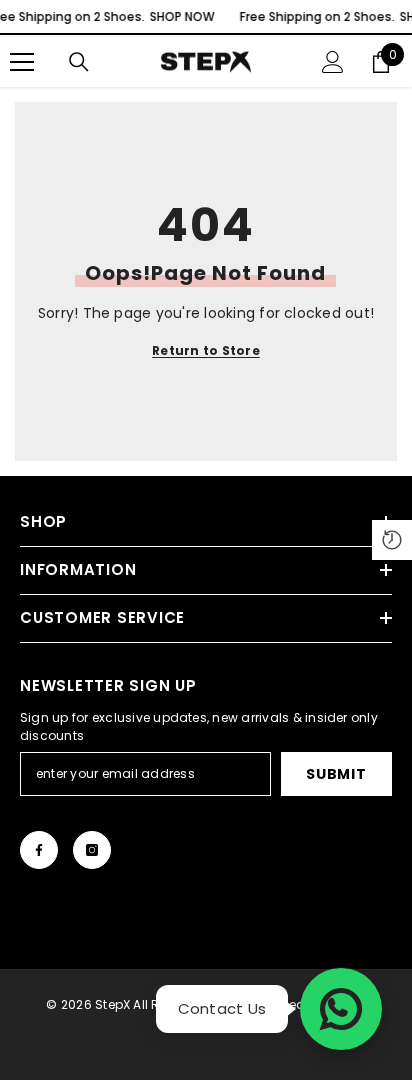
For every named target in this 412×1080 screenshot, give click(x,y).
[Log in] (333, 62)
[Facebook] (39, 850)
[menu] (22, 62)
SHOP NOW (181, 16)
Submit (336, 774)
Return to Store (206, 350)
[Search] (79, 62)
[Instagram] (92, 850)
